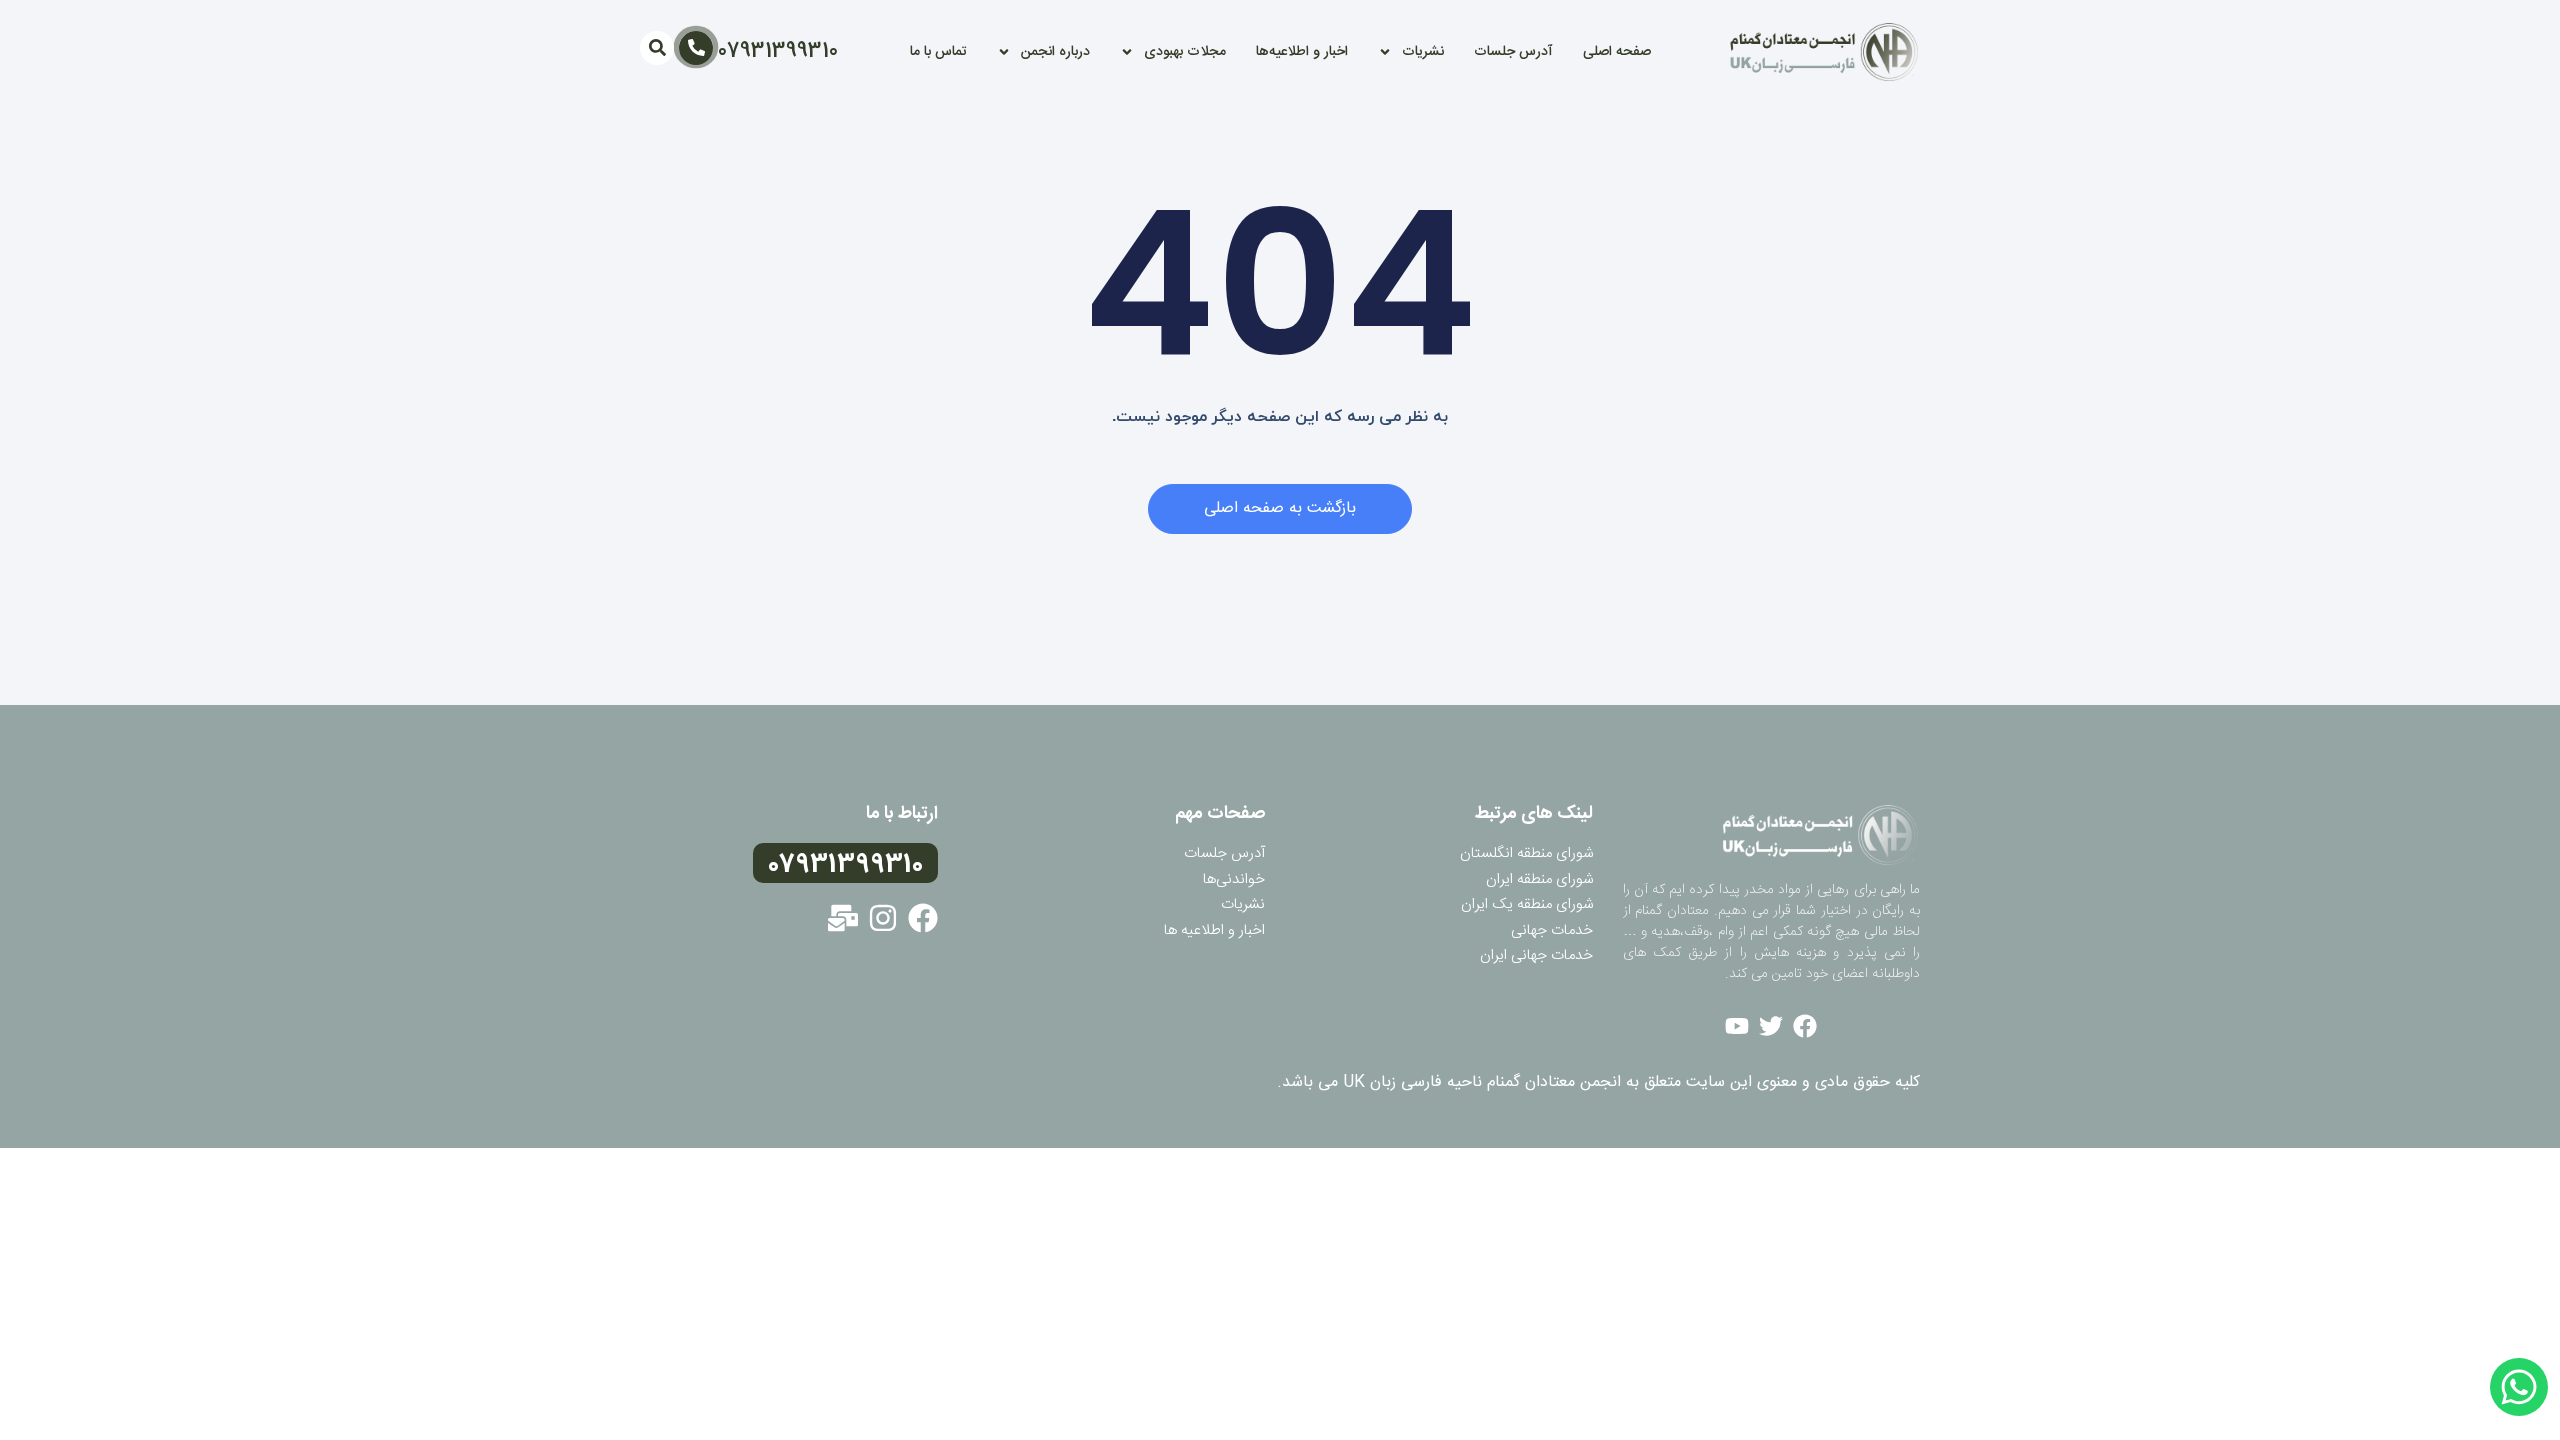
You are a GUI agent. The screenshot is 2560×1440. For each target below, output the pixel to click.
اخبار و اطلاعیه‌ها (1302, 52)
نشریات (1423, 52)
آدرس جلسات (1513, 52)
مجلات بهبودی (1185, 52)
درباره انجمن (1055, 52)
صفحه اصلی (1617, 52)
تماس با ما (938, 52)
